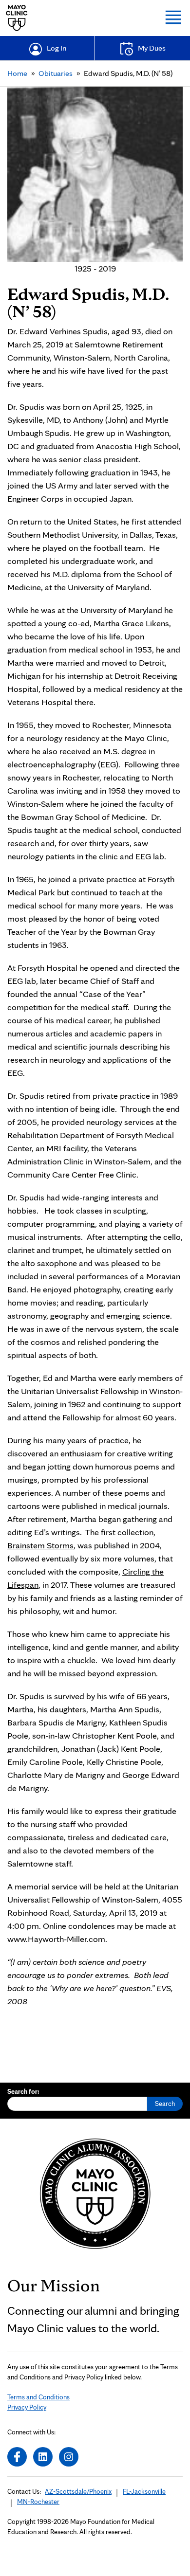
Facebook (17, 2457)
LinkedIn (43, 2457)
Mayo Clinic (17, 18)
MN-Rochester (38, 2502)
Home (17, 73)
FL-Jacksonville (144, 2491)
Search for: (23, 2091)
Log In (57, 48)
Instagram (69, 2457)
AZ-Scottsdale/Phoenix (78, 2491)
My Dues (152, 48)
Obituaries (56, 73)
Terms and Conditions (38, 2397)
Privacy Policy (27, 2407)
